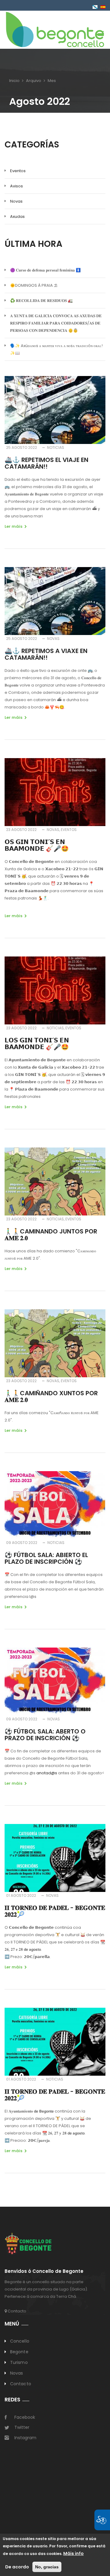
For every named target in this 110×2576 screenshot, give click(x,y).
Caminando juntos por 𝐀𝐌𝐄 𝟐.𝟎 (51, 1235)
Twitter (22, 2427)
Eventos (18, 171)
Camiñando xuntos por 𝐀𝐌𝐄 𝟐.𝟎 (51, 1396)
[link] (55, 29)
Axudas (17, 216)
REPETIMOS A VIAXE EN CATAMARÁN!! (46, 654)
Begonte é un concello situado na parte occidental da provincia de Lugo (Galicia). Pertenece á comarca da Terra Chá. (46, 2289)
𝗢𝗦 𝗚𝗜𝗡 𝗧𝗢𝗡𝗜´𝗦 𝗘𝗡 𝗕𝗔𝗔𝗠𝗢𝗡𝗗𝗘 (37, 845)
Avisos (16, 186)
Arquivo (34, 81)
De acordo (17, 2567)
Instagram (25, 2438)
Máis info (73, 2553)
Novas (16, 201)
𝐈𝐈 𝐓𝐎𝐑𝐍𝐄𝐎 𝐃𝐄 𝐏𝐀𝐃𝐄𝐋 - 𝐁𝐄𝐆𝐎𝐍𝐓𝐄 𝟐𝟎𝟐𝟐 (55, 1911)
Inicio (14, 81)
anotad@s (47, 1773)
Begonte (19, 2352)
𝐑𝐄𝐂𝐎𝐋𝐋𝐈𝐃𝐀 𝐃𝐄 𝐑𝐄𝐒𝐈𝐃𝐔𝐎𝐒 (41, 301)
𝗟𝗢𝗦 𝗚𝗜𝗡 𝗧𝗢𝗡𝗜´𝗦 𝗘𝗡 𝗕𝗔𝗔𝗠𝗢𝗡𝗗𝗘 (37, 1044)
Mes (52, 81)
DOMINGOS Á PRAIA (34, 285)
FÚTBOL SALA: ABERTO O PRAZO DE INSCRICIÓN (45, 1735)
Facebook (25, 2417)
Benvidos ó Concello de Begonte (44, 2271)
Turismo (19, 2362)
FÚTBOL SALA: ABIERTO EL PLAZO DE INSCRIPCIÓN (46, 1558)
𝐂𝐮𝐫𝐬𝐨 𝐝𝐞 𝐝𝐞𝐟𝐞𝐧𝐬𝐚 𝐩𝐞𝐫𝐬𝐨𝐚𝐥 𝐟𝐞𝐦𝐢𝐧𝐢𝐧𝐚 (45, 270)
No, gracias (47, 2567)
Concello (20, 2341)
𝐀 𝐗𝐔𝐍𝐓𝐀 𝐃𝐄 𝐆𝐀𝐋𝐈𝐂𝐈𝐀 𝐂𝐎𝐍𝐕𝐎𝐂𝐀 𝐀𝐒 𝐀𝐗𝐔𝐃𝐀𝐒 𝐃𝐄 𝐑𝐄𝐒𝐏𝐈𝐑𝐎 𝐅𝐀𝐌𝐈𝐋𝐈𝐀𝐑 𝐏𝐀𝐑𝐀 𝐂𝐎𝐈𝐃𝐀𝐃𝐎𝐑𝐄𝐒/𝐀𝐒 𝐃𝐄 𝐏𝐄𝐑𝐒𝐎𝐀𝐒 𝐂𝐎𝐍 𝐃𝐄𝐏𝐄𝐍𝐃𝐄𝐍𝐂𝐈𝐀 (56, 323)
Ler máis (13, 526)
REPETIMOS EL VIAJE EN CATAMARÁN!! (46, 463)
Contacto (16, 2311)
